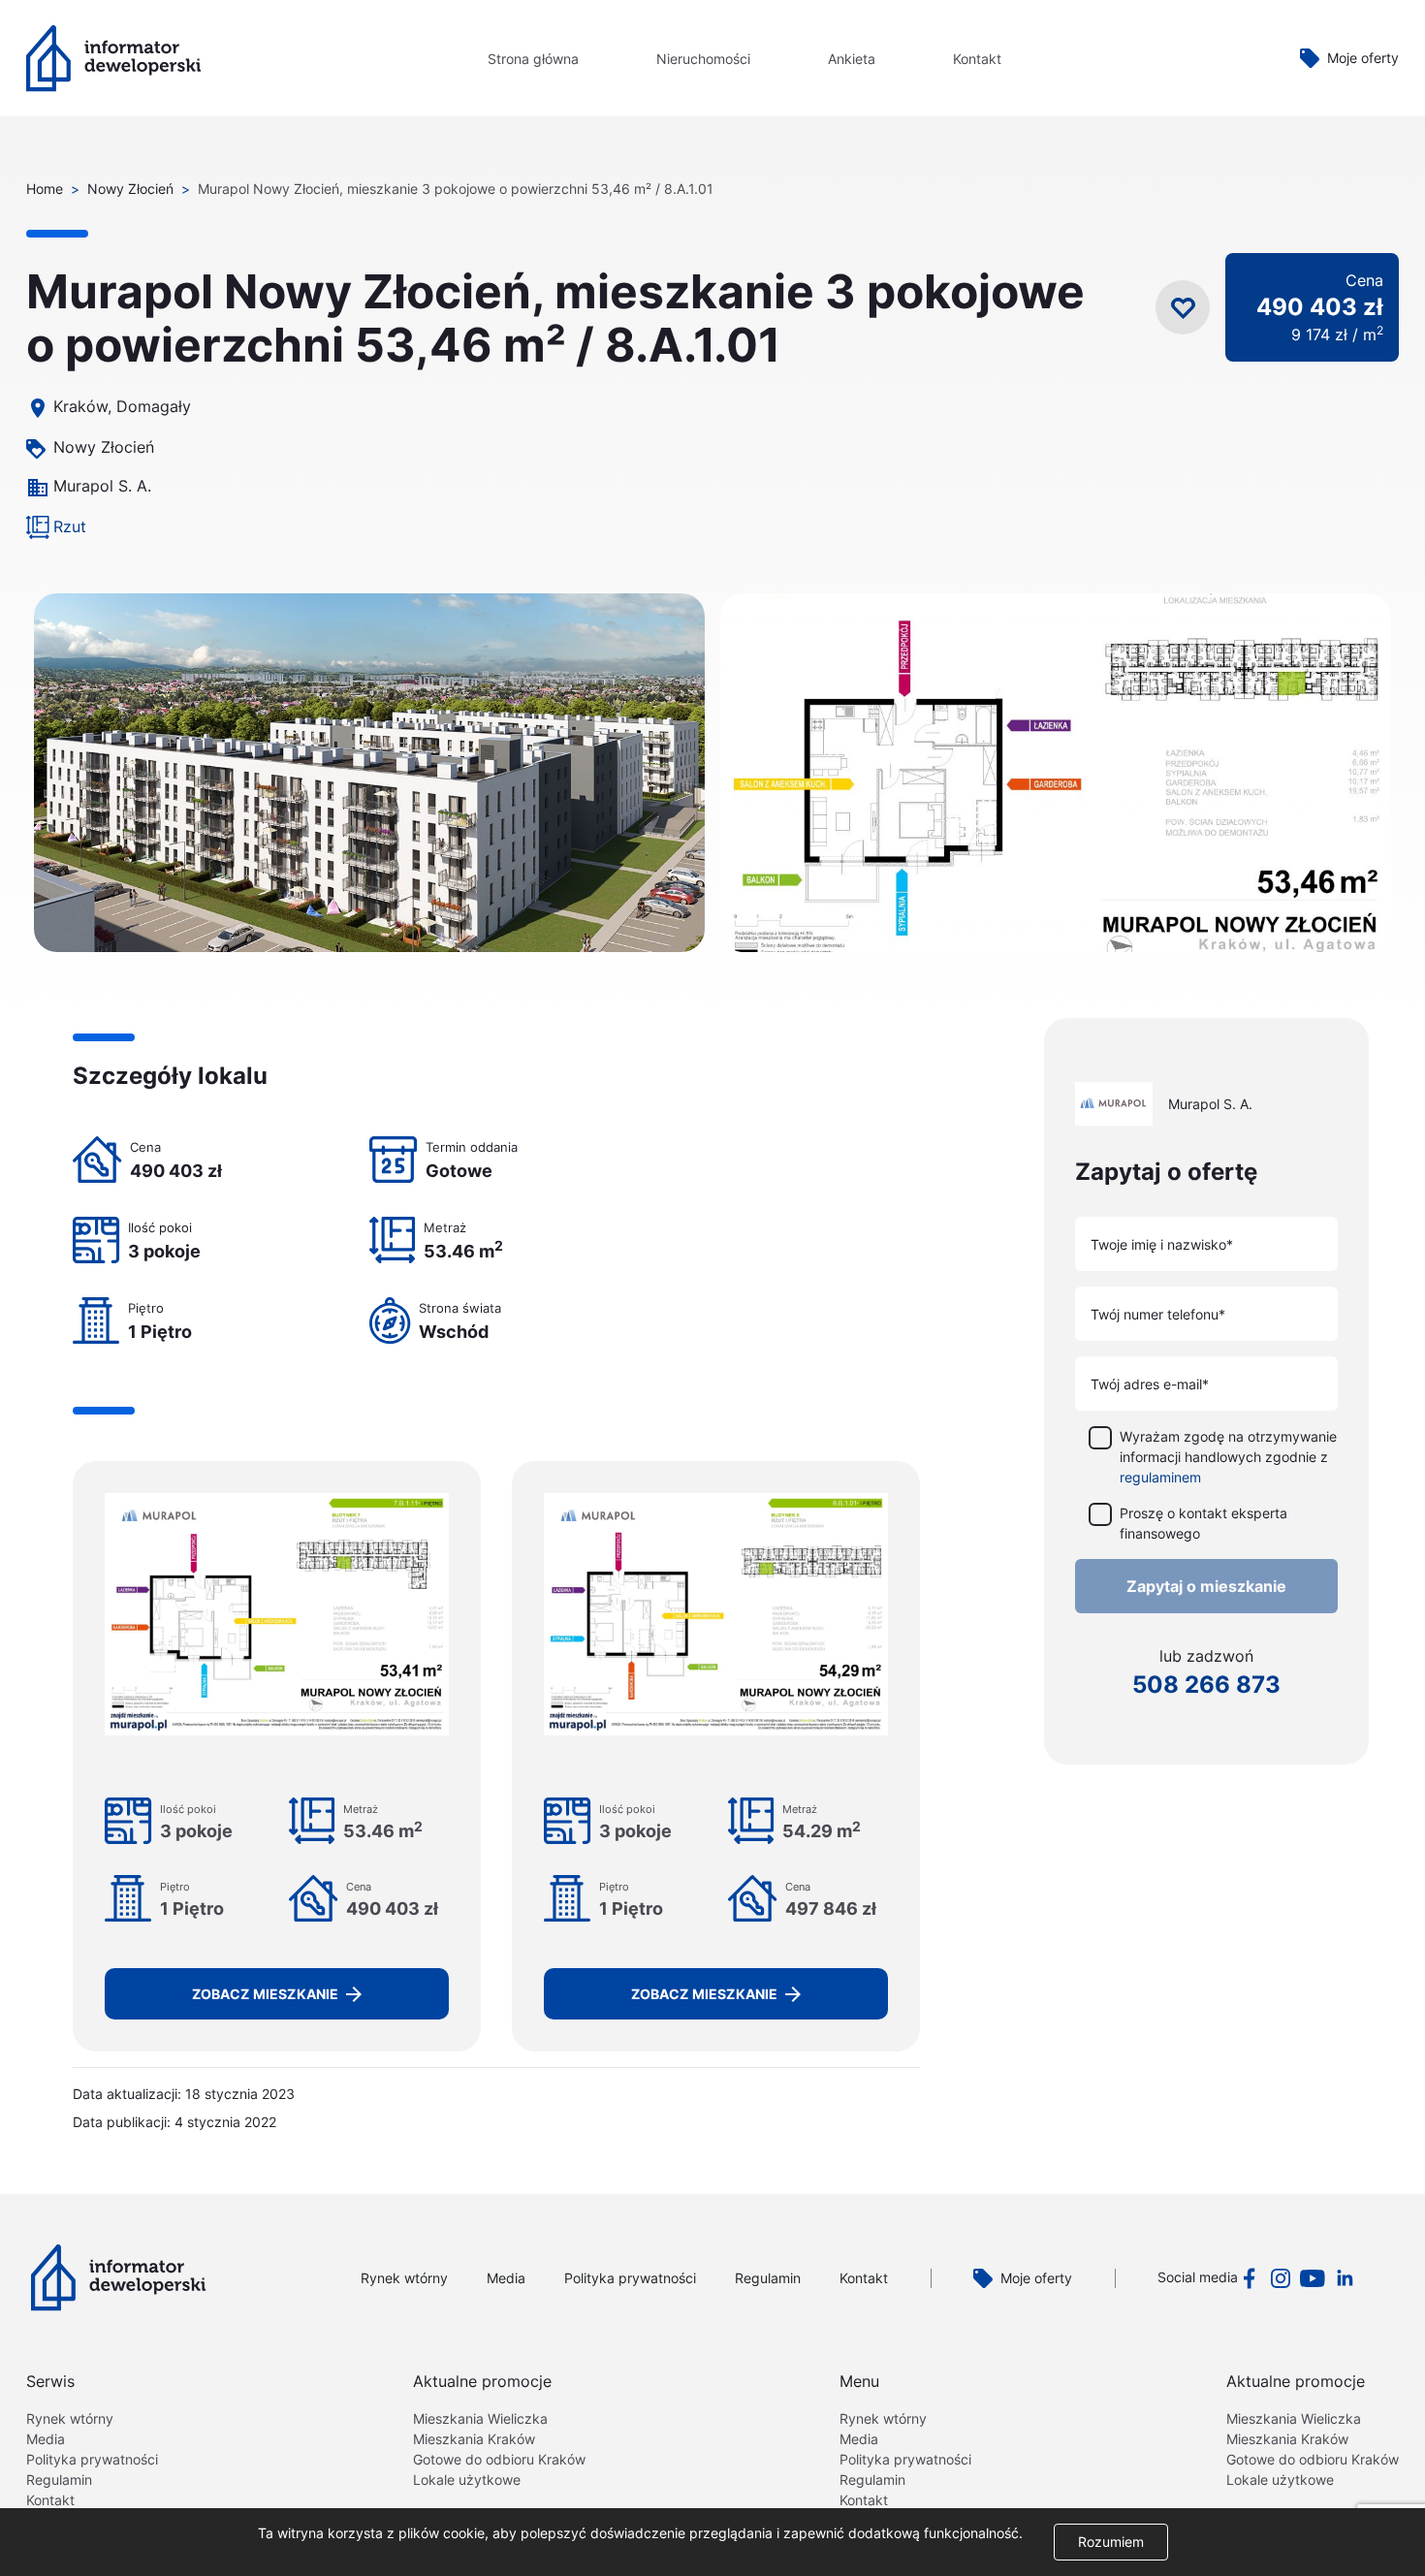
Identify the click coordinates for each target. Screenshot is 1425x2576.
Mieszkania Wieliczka (480, 2418)
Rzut (70, 526)
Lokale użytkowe (467, 2480)
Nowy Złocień (130, 189)
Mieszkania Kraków (474, 2439)
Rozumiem (1111, 2542)
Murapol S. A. (102, 486)
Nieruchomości (703, 59)
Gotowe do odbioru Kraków (499, 2459)
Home (45, 189)
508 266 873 (1206, 1685)
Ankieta (852, 59)
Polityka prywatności (630, 2278)
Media (506, 2278)
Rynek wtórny (404, 2278)
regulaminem (1160, 1477)
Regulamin (768, 2278)
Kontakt (977, 59)
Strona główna (533, 59)
